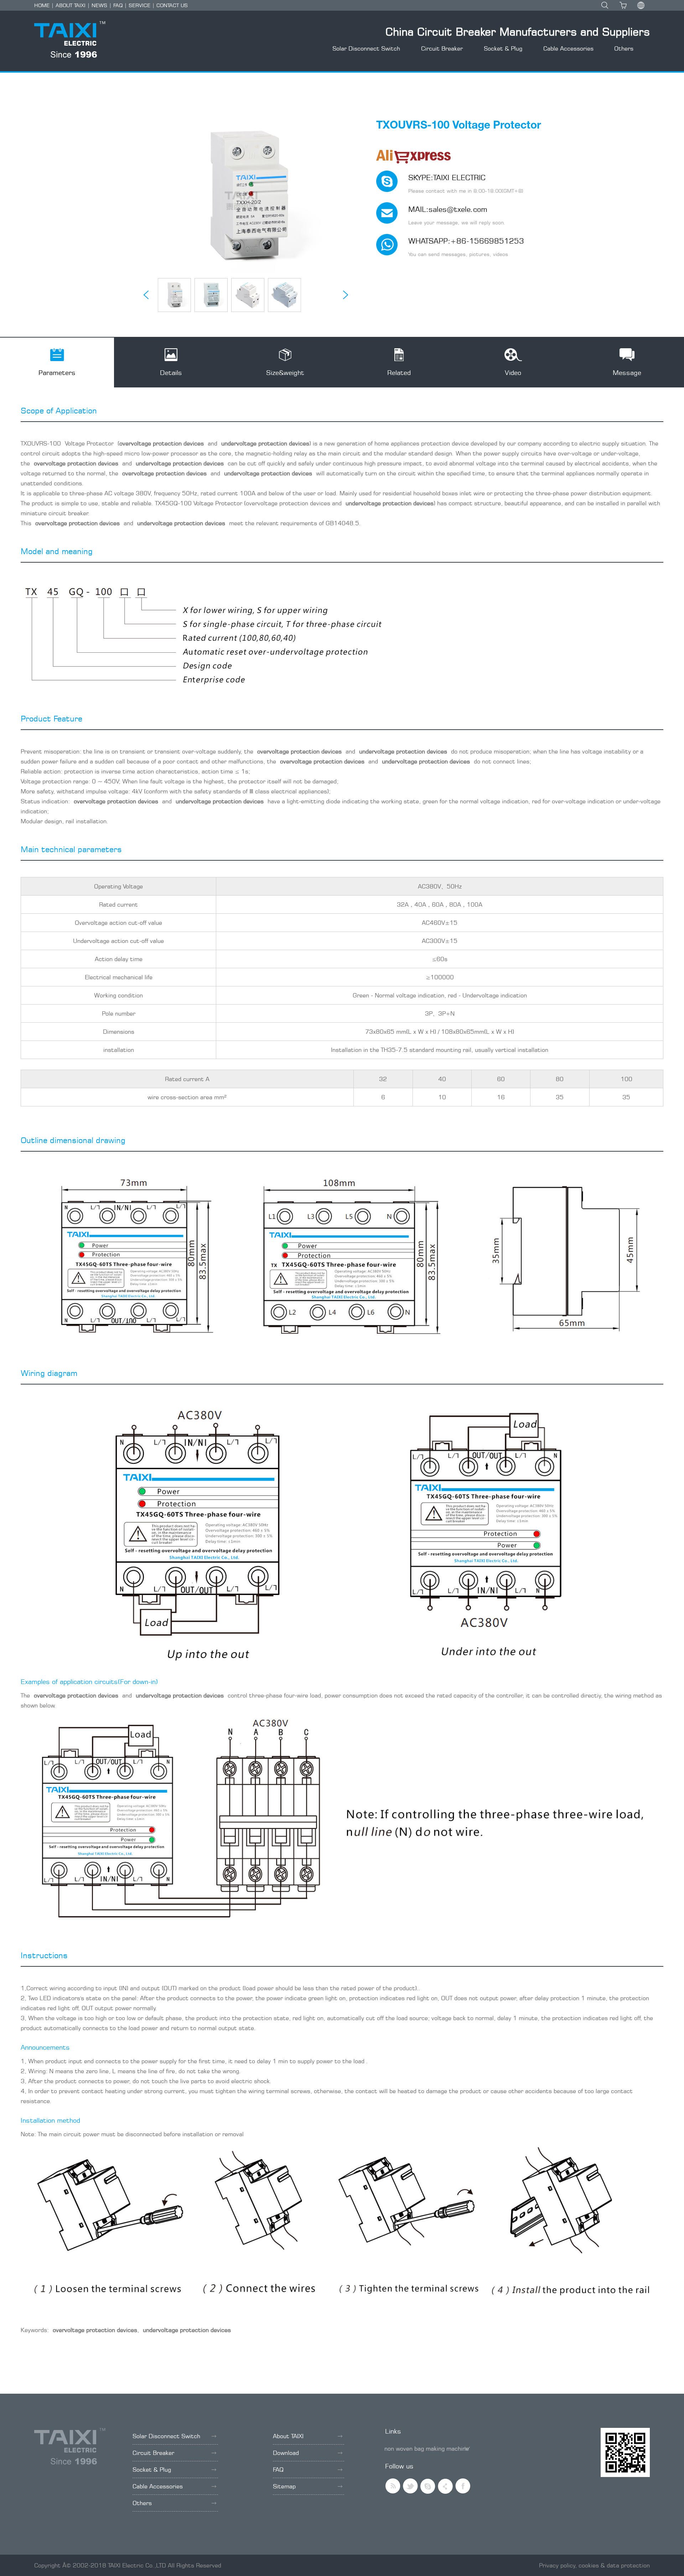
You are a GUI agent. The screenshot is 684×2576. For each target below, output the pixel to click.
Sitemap (284, 2486)
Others (624, 48)
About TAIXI (288, 2436)
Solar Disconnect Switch (366, 48)
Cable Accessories (568, 48)
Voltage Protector (89, 443)
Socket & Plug (503, 48)
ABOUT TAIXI (71, 5)
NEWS (99, 5)
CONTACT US (172, 5)
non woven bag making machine (427, 2449)
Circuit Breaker (442, 48)
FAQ (118, 5)
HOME (42, 5)
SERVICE (139, 5)
